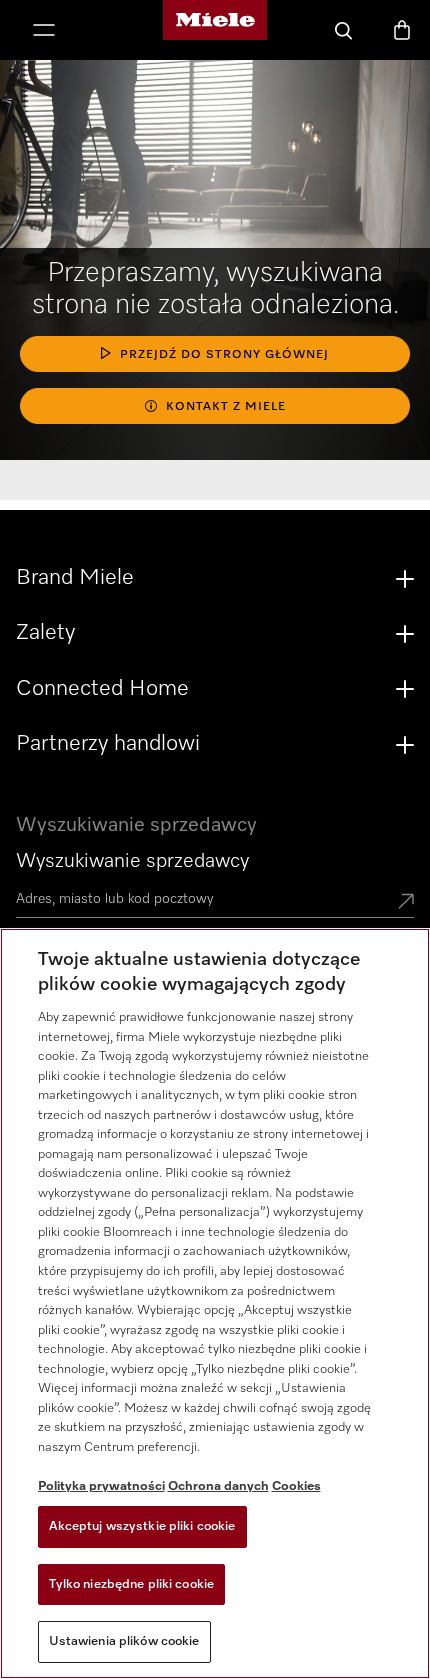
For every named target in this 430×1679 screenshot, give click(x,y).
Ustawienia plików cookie (124, 1641)
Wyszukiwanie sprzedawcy (132, 861)
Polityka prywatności (101, 1486)
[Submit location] (406, 903)
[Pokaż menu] (44, 32)
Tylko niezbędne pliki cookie (132, 1584)
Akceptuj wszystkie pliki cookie (142, 1526)
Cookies (296, 1486)
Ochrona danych (218, 1486)
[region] (215, 1303)
